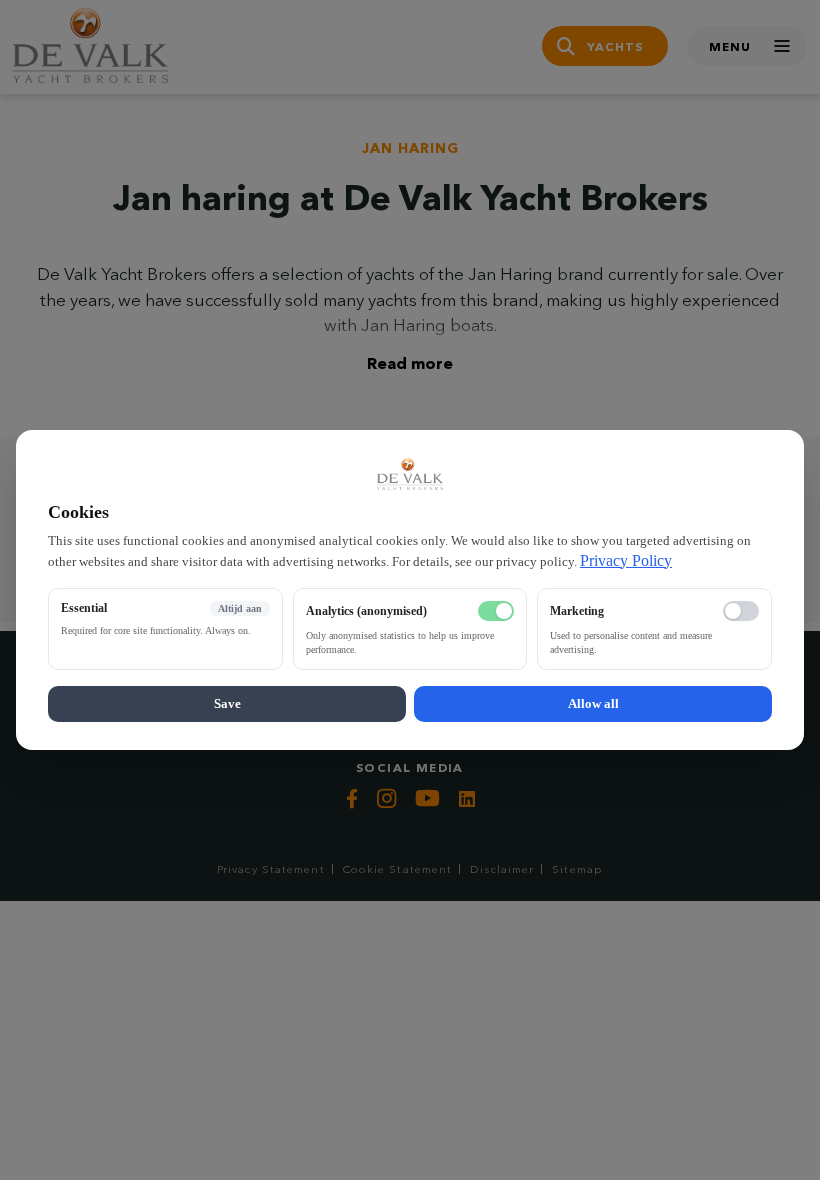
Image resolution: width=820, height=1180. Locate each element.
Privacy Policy (626, 560)
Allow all (593, 703)
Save (227, 703)
